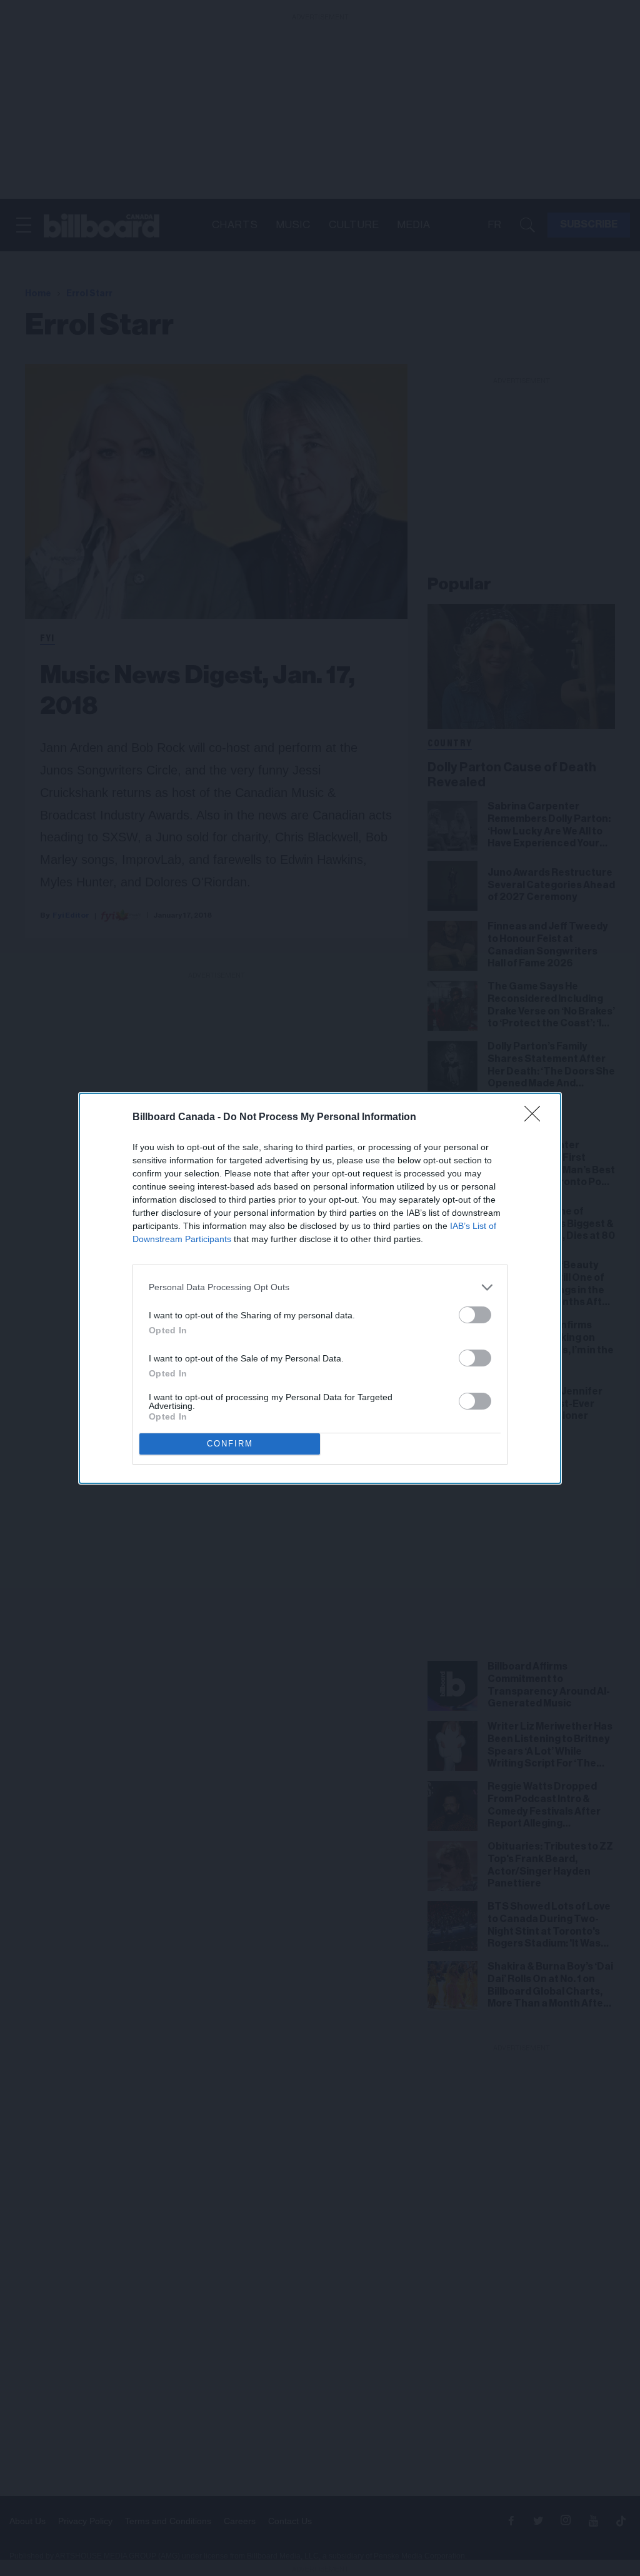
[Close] (536, 1118)
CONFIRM (230, 1444)
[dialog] (320, 1288)
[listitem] (320, 1287)
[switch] (475, 1315)
